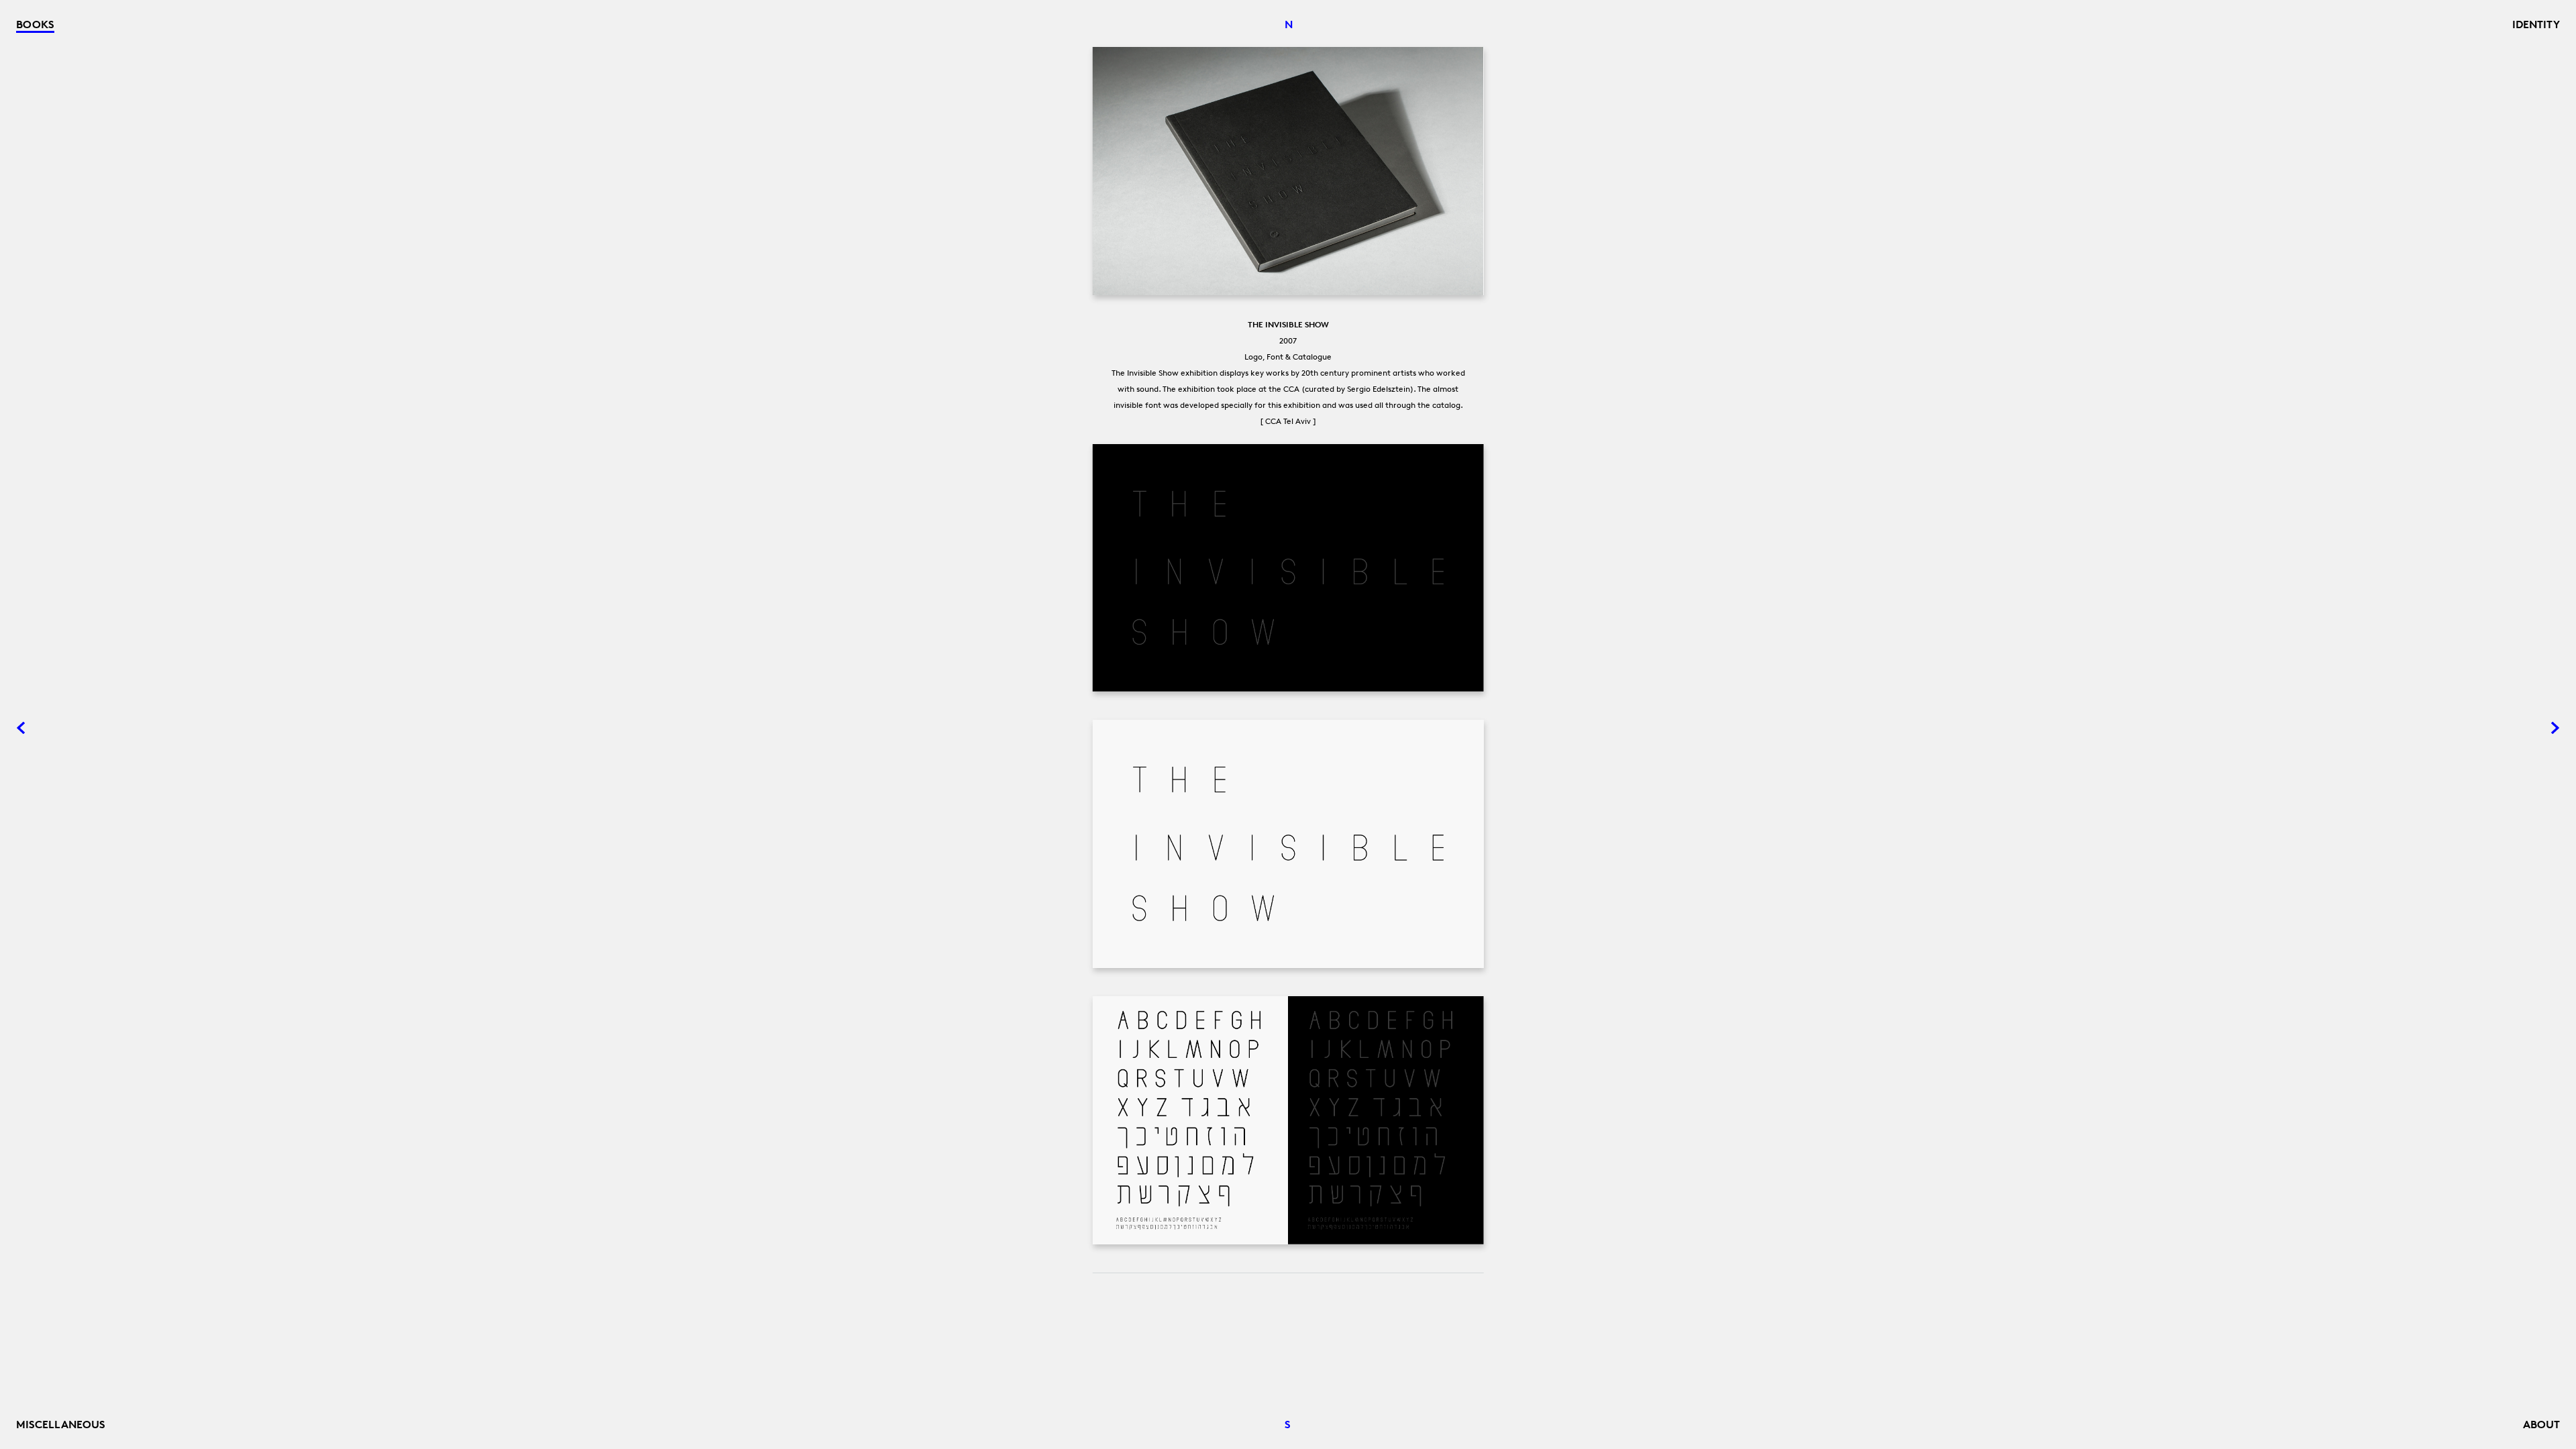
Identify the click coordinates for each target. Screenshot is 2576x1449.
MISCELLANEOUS (61, 1424)
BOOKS (35, 24)
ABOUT (2541, 1424)
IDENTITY (2536, 24)
